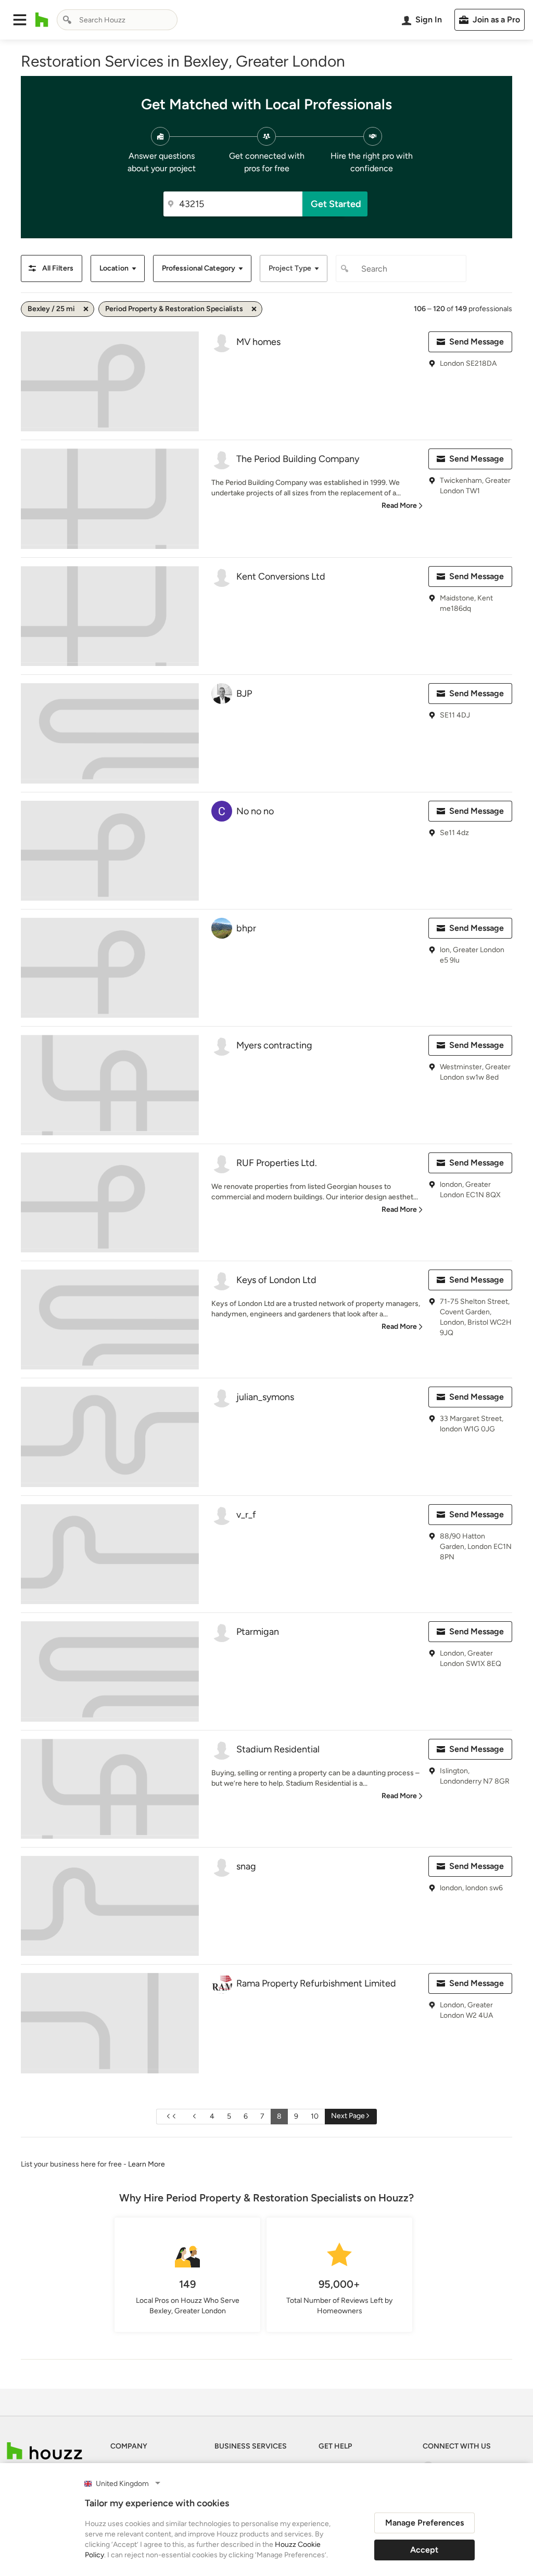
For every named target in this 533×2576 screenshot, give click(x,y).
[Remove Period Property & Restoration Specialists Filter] (254, 309)
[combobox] (117, 20)
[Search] (67, 20)
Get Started (336, 204)
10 (315, 2116)
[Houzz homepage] (42, 20)
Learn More (147, 2164)
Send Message (477, 342)
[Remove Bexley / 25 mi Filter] (86, 309)
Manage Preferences (424, 2523)
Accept (424, 2550)
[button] (20, 20)
